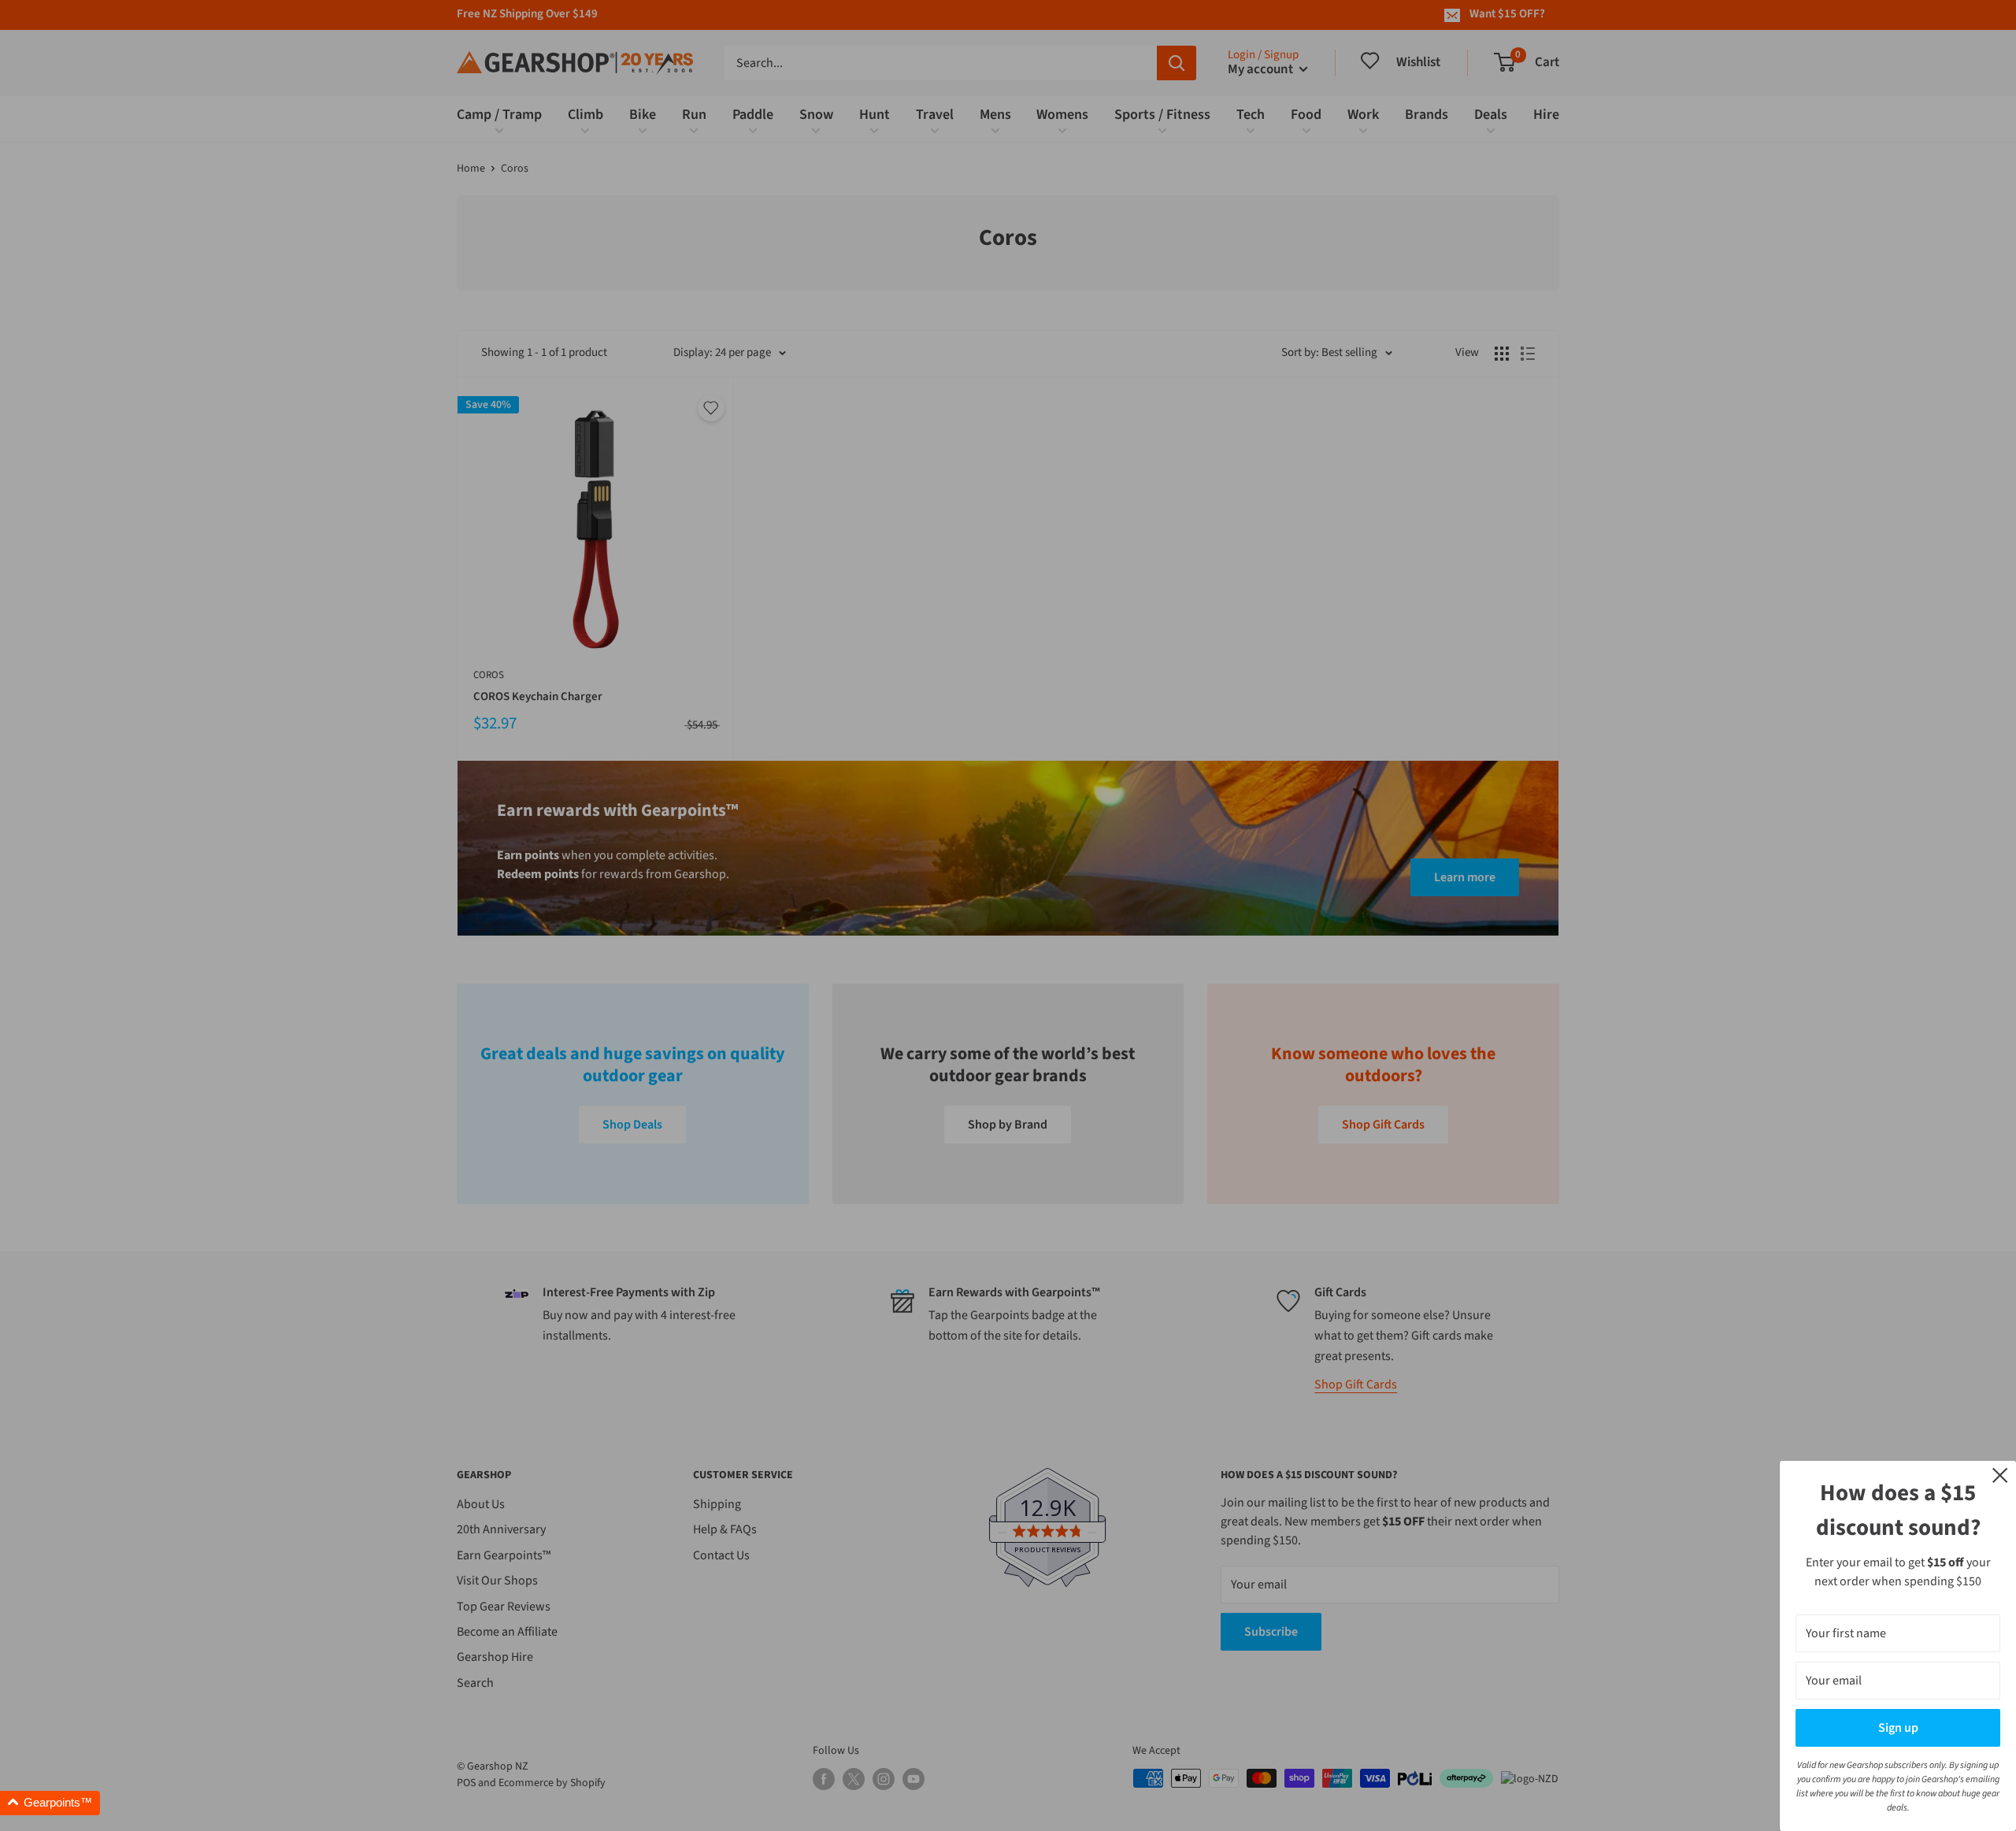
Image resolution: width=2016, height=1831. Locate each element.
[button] (50, 1803)
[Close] (2000, 1474)
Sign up (1898, 1728)
